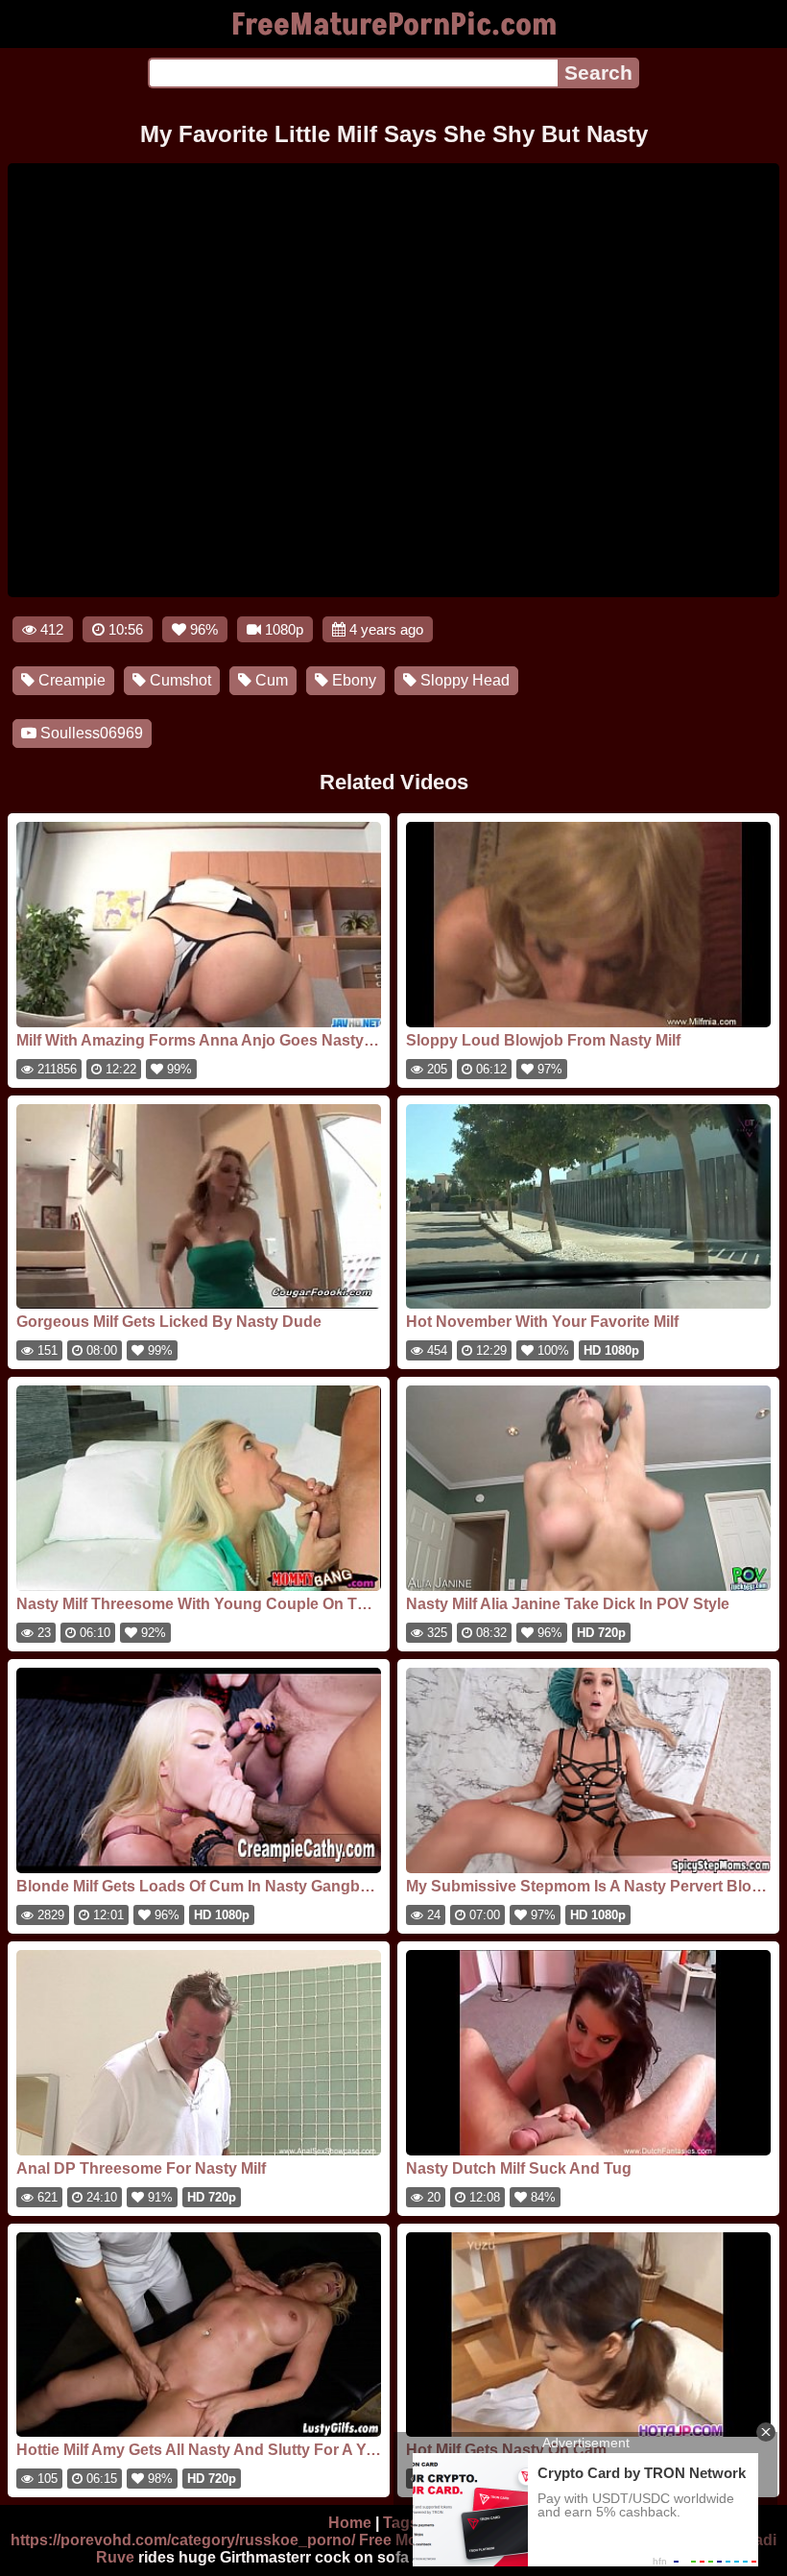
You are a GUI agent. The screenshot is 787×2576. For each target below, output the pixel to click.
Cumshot (179, 680)
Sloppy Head (463, 680)
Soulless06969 (90, 733)
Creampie (70, 680)
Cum (270, 680)
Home (350, 2523)
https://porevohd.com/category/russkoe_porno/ (183, 2540)
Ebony (352, 680)
